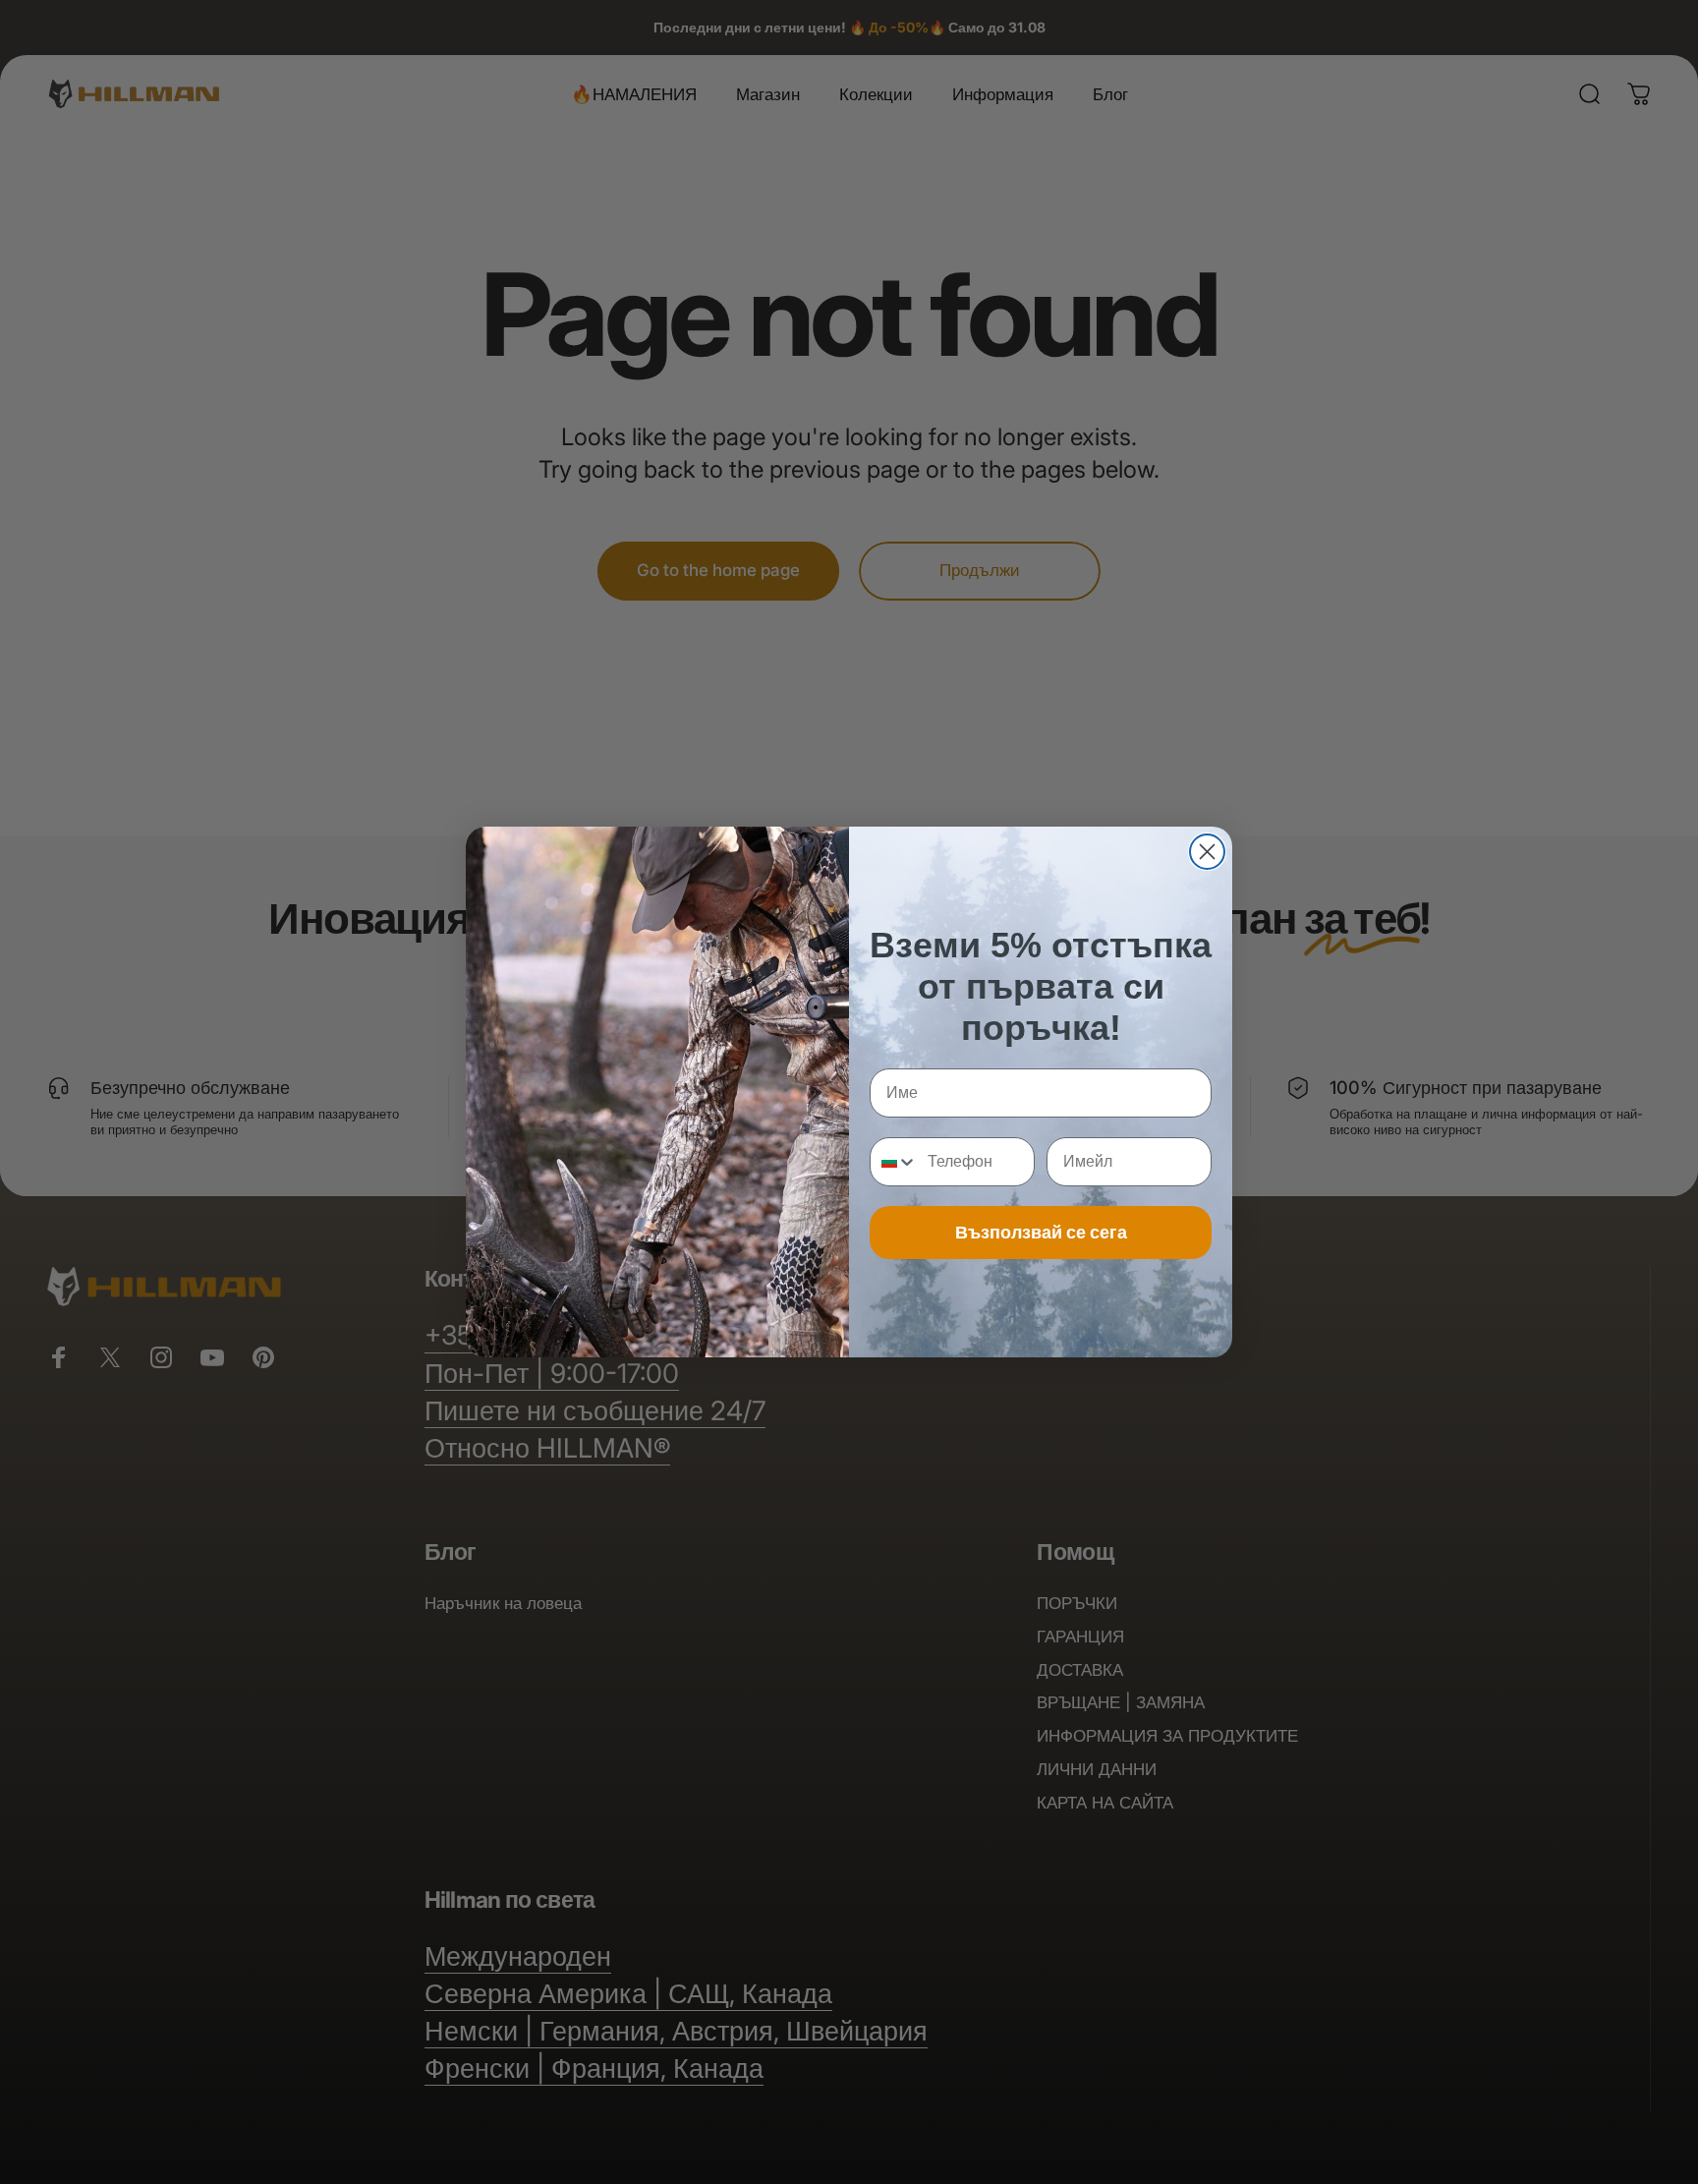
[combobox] (894, 1162)
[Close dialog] (1207, 852)
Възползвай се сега (1041, 1232)
